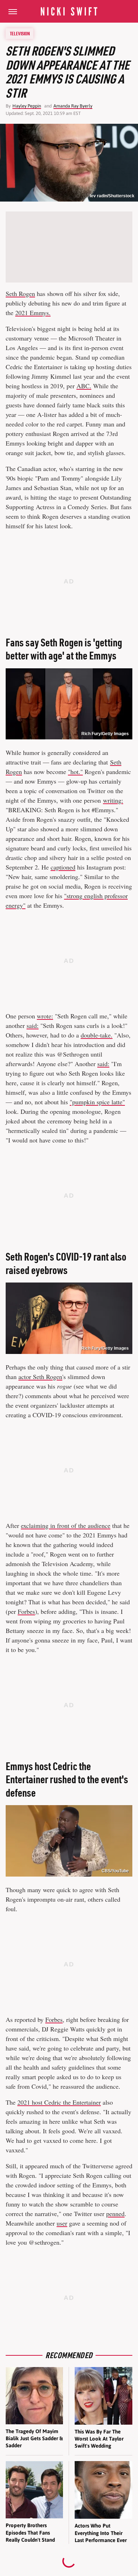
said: (33, 1025)
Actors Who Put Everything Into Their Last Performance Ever (101, 2533)
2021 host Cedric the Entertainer (59, 2102)
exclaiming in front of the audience (66, 1525)
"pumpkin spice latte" (97, 1102)
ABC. (84, 386)
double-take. (97, 1035)
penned (115, 2214)
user (62, 2223)
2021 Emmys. (33, 313)
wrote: (45, 1016)
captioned (63, 867)
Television (20, 34)
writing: (113, 800)
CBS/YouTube (115, 1871)
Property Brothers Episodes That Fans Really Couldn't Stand (30, 2533)
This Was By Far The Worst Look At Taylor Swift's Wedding (99, 2439)
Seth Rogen (20, 293)
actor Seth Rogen (40, 1377)
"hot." (75, 772)
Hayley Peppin (27, 106)
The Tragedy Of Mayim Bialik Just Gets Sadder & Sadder (34, 2438)
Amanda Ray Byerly (73, 106)
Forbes (26, 1611)
